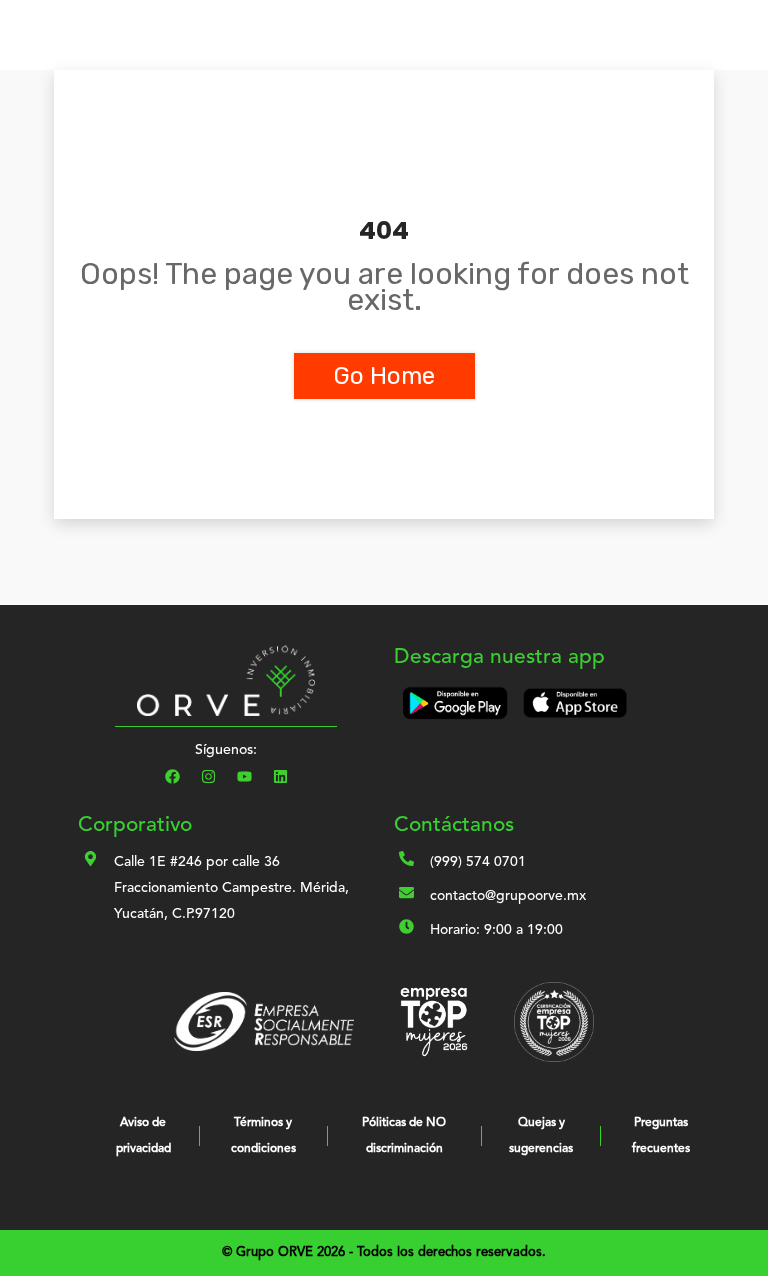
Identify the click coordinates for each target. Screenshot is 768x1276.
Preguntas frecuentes (661, 1136)
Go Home (384, 376)
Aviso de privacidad (143, 1136)
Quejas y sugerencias (541, 1136)
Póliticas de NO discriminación (404, 1136)
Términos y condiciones (263, 1136)
